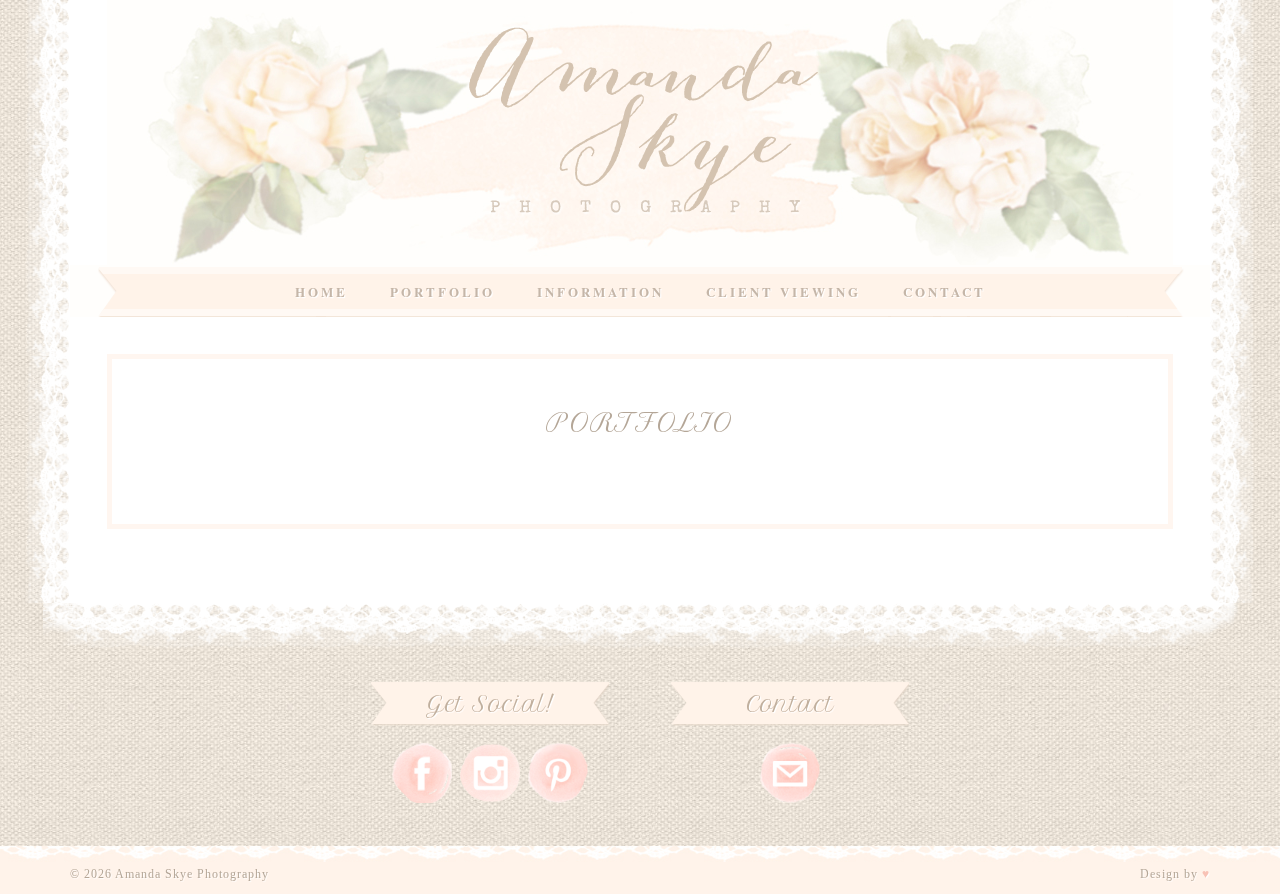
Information (600, 291)
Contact (944, 291)
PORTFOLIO (442, 291)
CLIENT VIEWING (783, 291)
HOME (321, 291)
